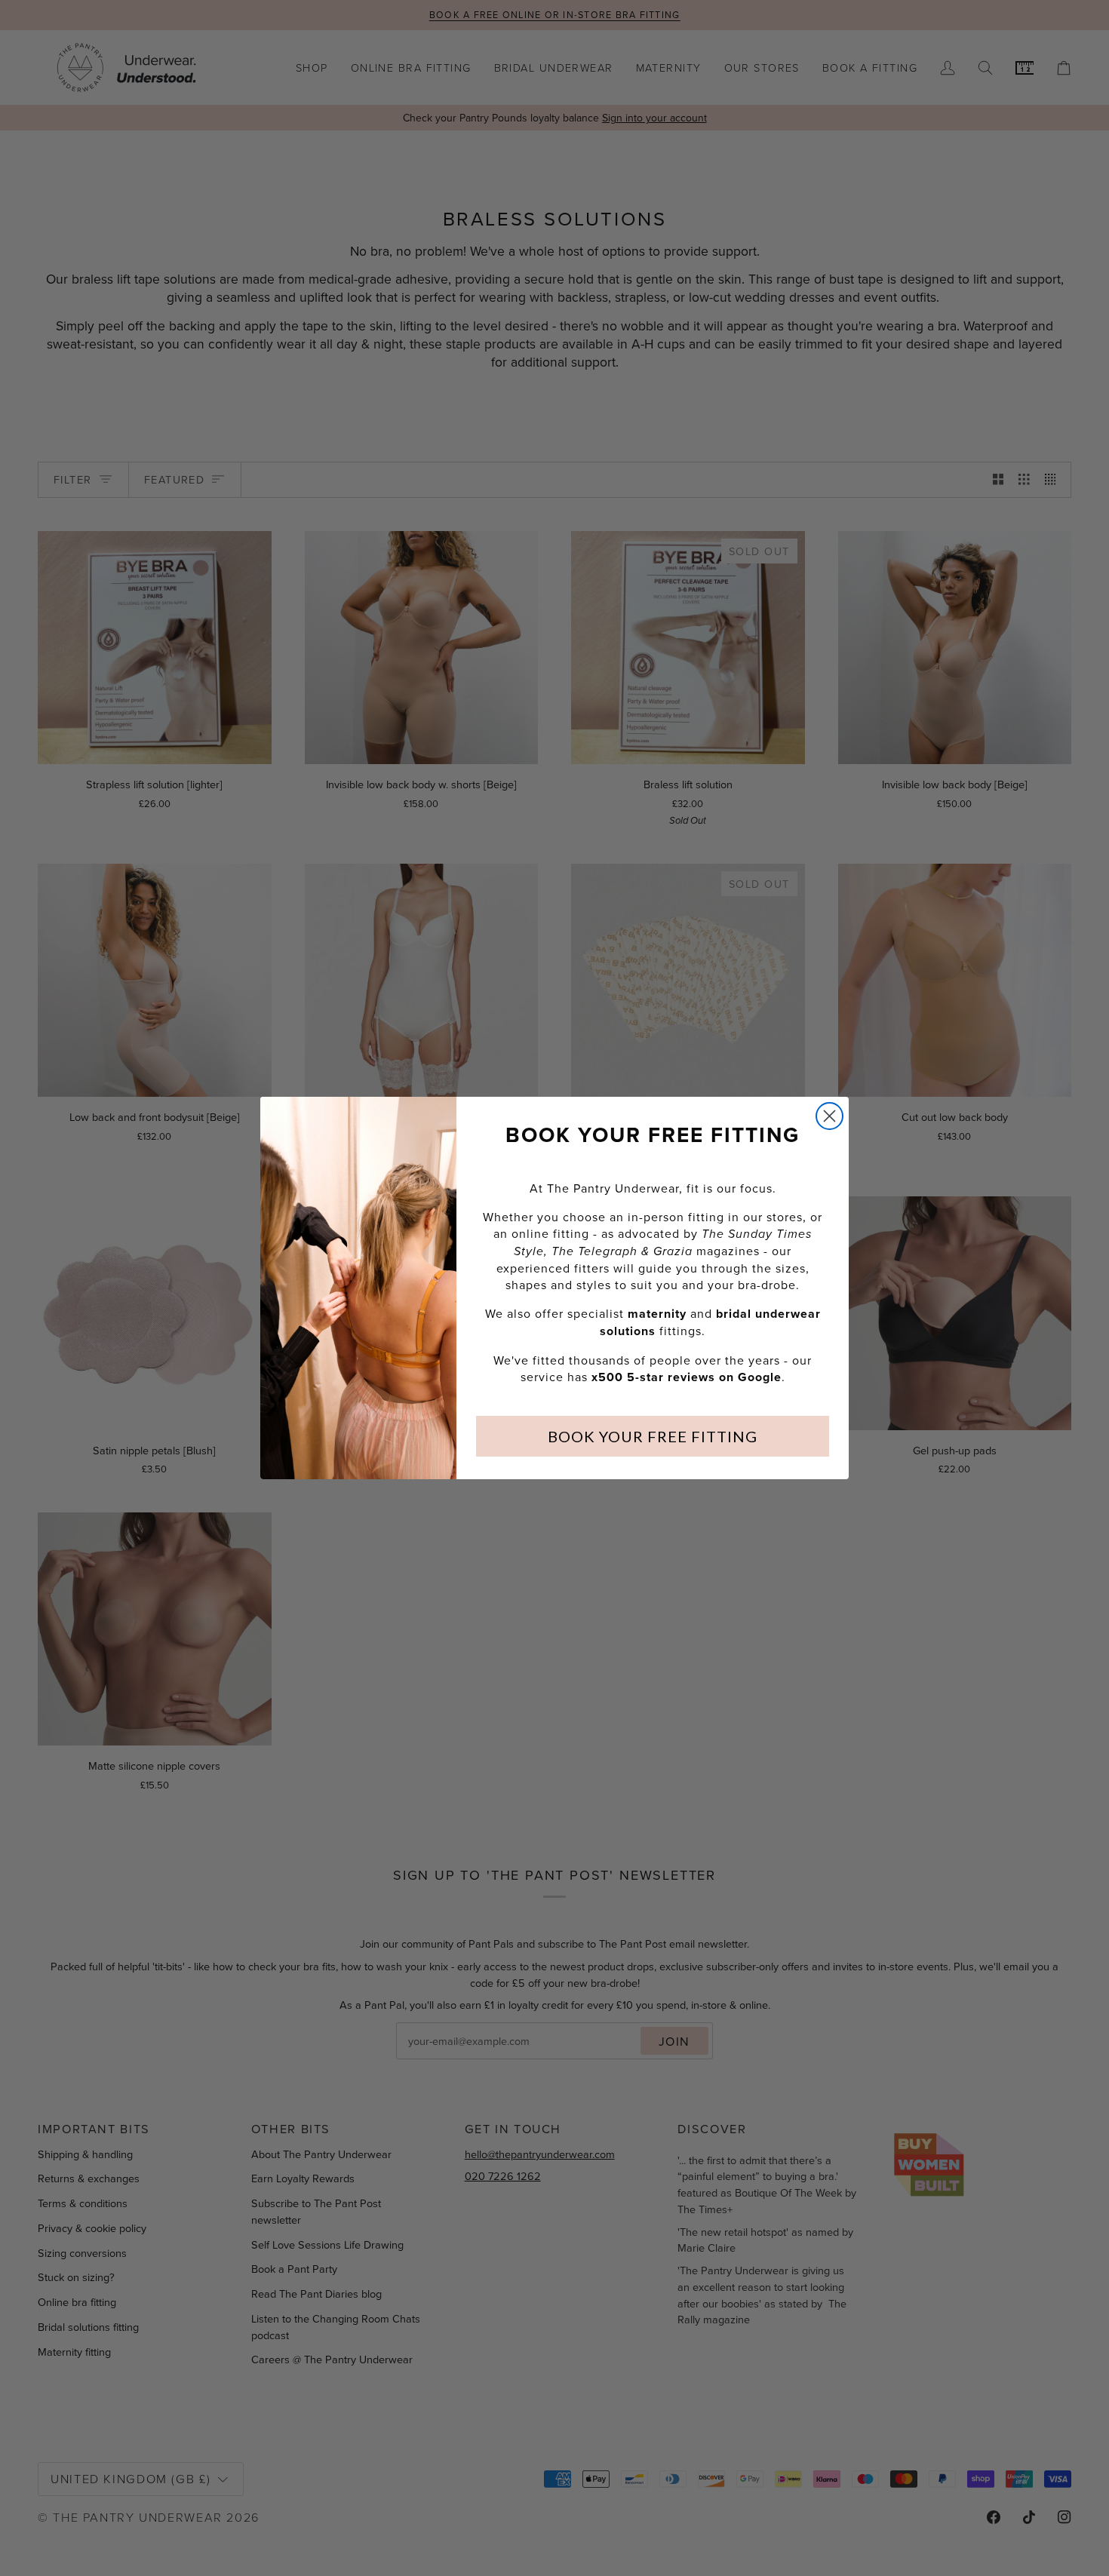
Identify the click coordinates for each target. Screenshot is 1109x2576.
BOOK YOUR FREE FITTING (653, 1436)
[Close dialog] (829, 1116)
